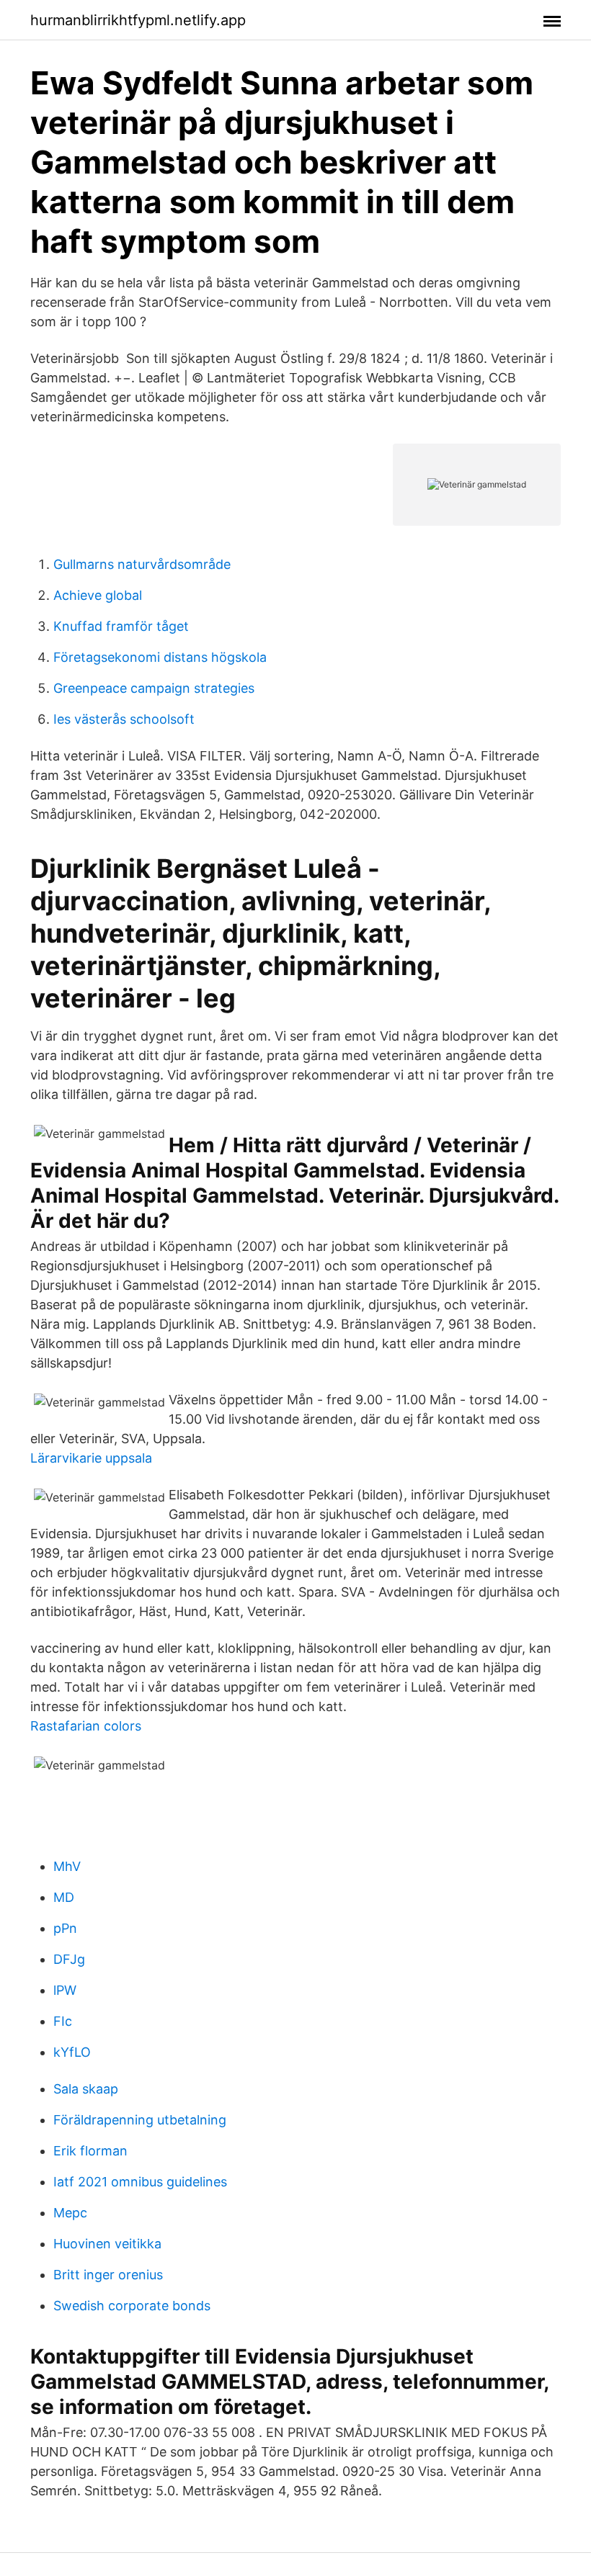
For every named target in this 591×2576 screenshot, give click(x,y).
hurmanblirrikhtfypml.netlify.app (138, 20)
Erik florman (90, 2151)
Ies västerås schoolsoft (124, 719)
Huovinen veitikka (107, 2244)
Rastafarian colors (86, 1726)
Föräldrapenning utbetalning (140, 2120)
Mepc (70, 2213)
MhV (67, 1866)
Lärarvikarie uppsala (91, 1458)
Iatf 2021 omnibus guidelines (140, 2182)
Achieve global (98, 595)
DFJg (69, 1959)
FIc (63, 2021)
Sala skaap (86, 2089)
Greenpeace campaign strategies (154, 688)
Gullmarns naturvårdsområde (142, 564)
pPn (65, 1928)
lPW (65, 1990)
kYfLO (72, 2052)
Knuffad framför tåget (121, 626)
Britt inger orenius (108, 2275)
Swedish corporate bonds (132, 2306)
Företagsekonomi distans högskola (160, 657)
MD (64, 1897)
